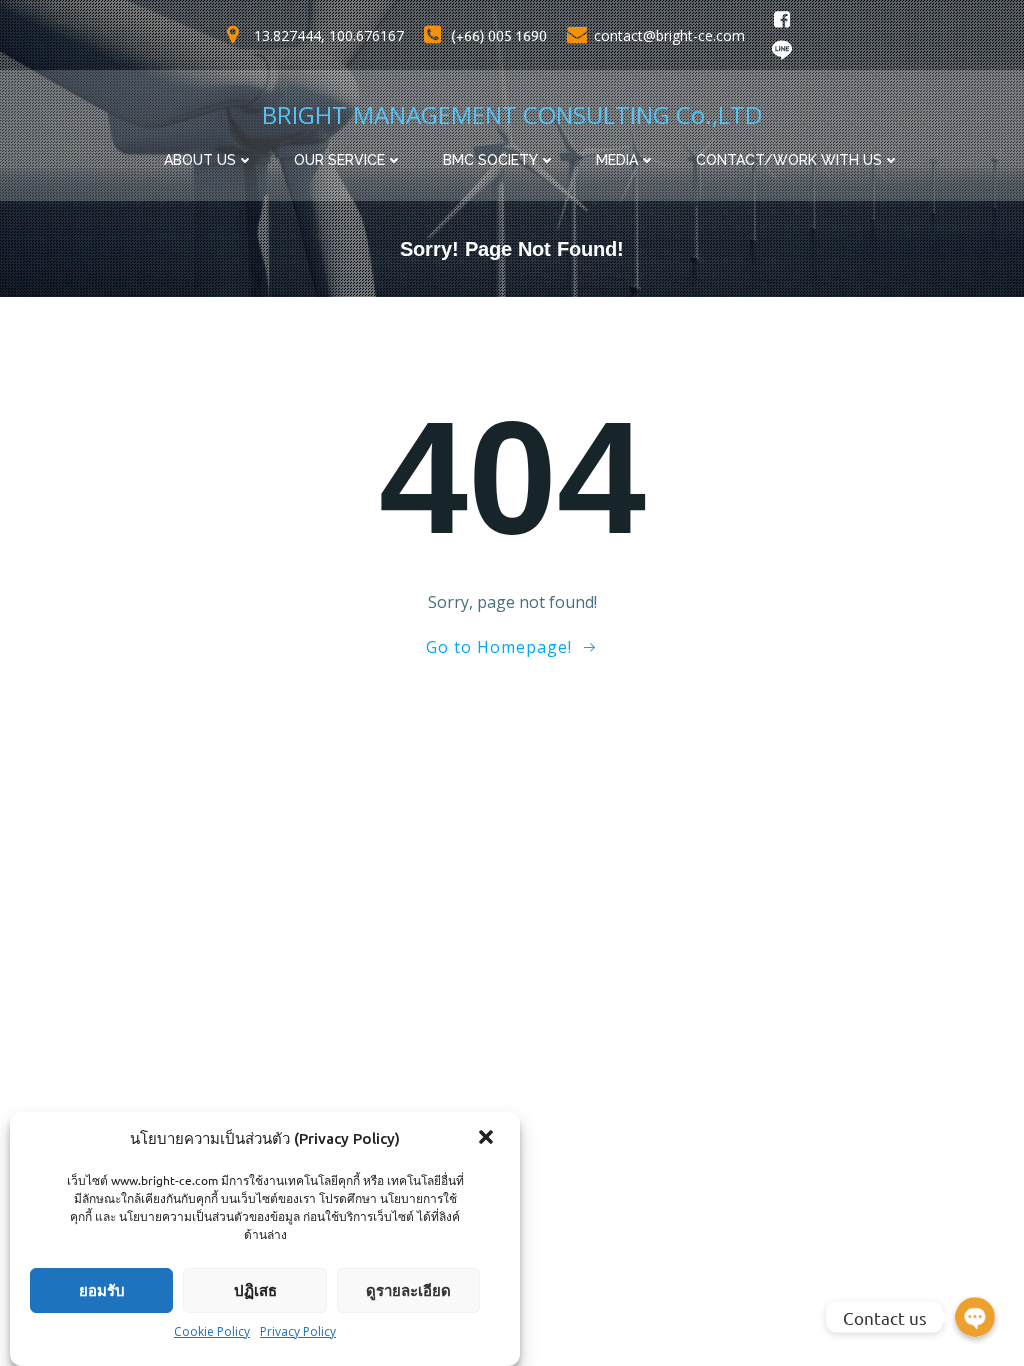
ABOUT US (200, 160)
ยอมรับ (102, 1290)
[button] (488, 1139)
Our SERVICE (339, 160)
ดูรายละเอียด (408, 1290)
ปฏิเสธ (255, 1290)
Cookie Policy (212, 1331)
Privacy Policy (298, 1331)
